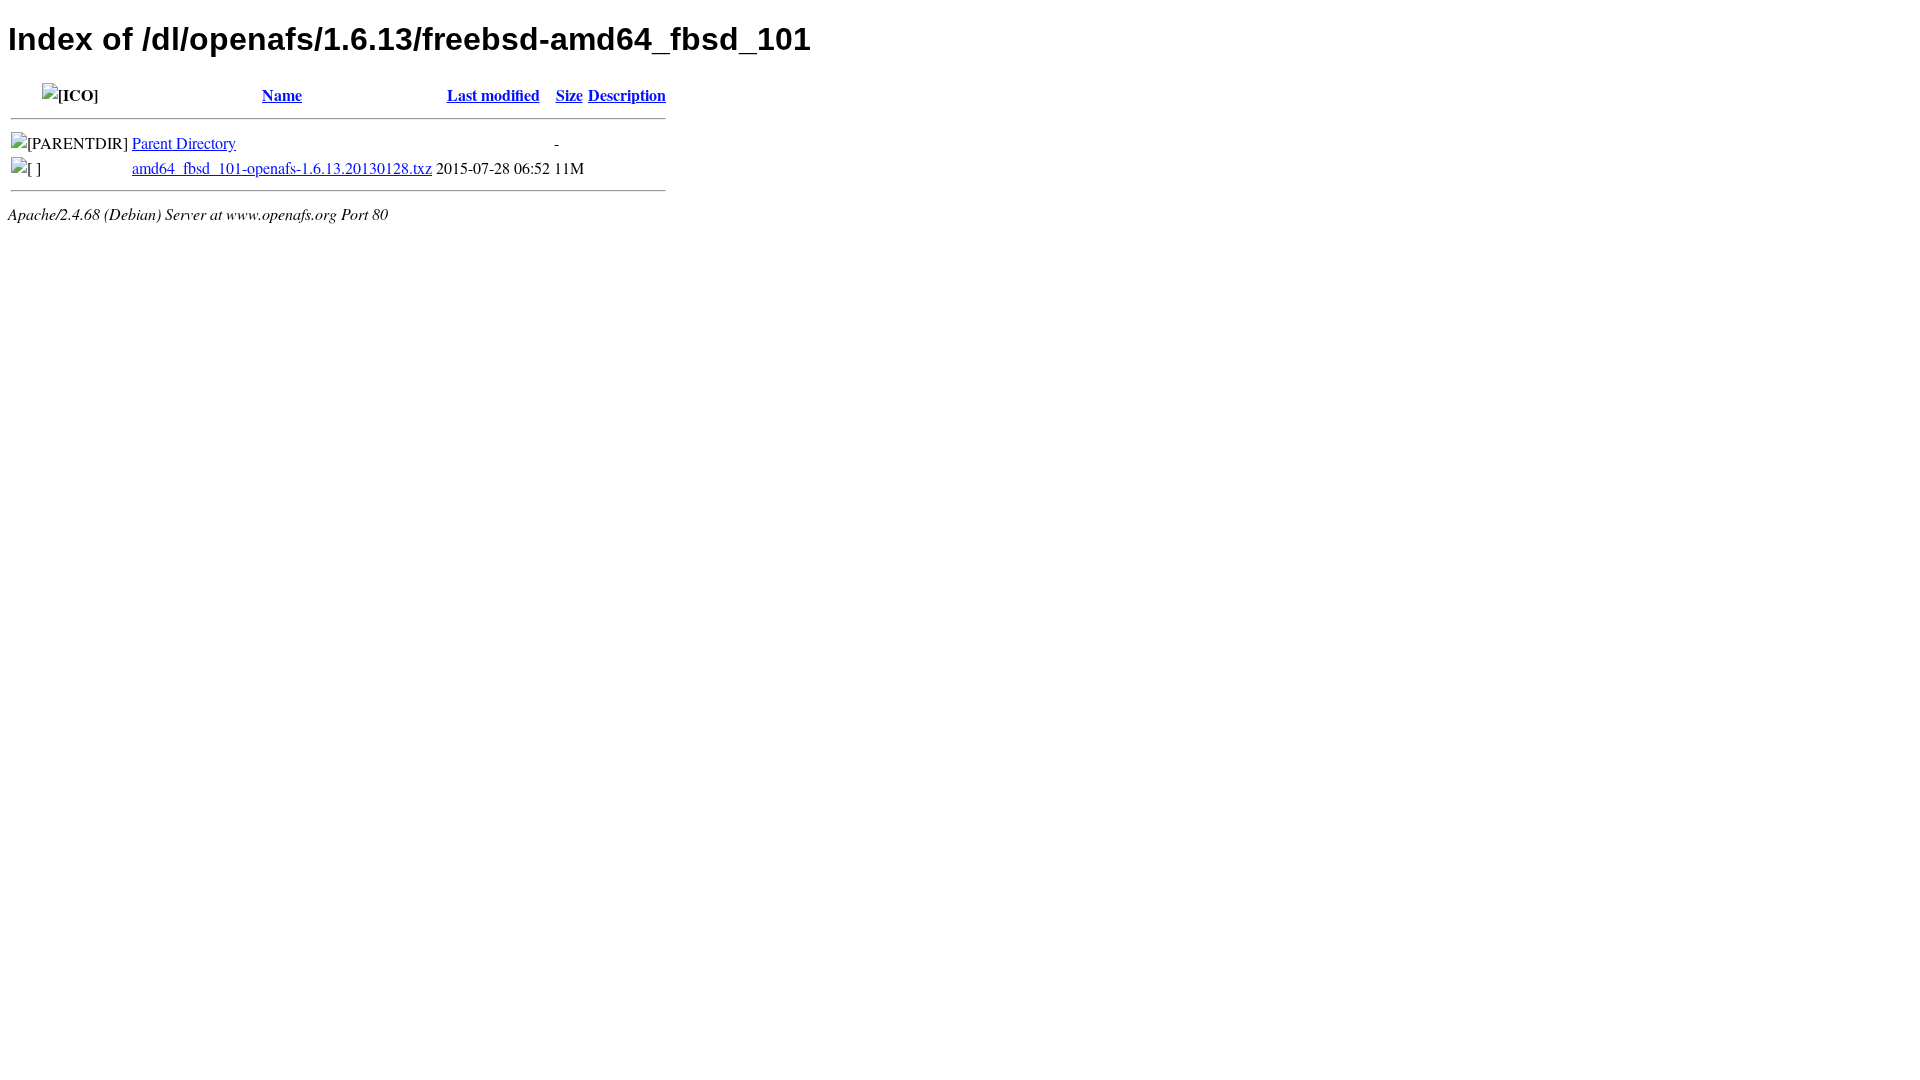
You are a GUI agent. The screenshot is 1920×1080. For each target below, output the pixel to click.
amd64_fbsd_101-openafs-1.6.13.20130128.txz (282, 167)
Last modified (493, 94)
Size (569, 94)
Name (282, 94)
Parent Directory (184, 142)
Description (627, 94)
